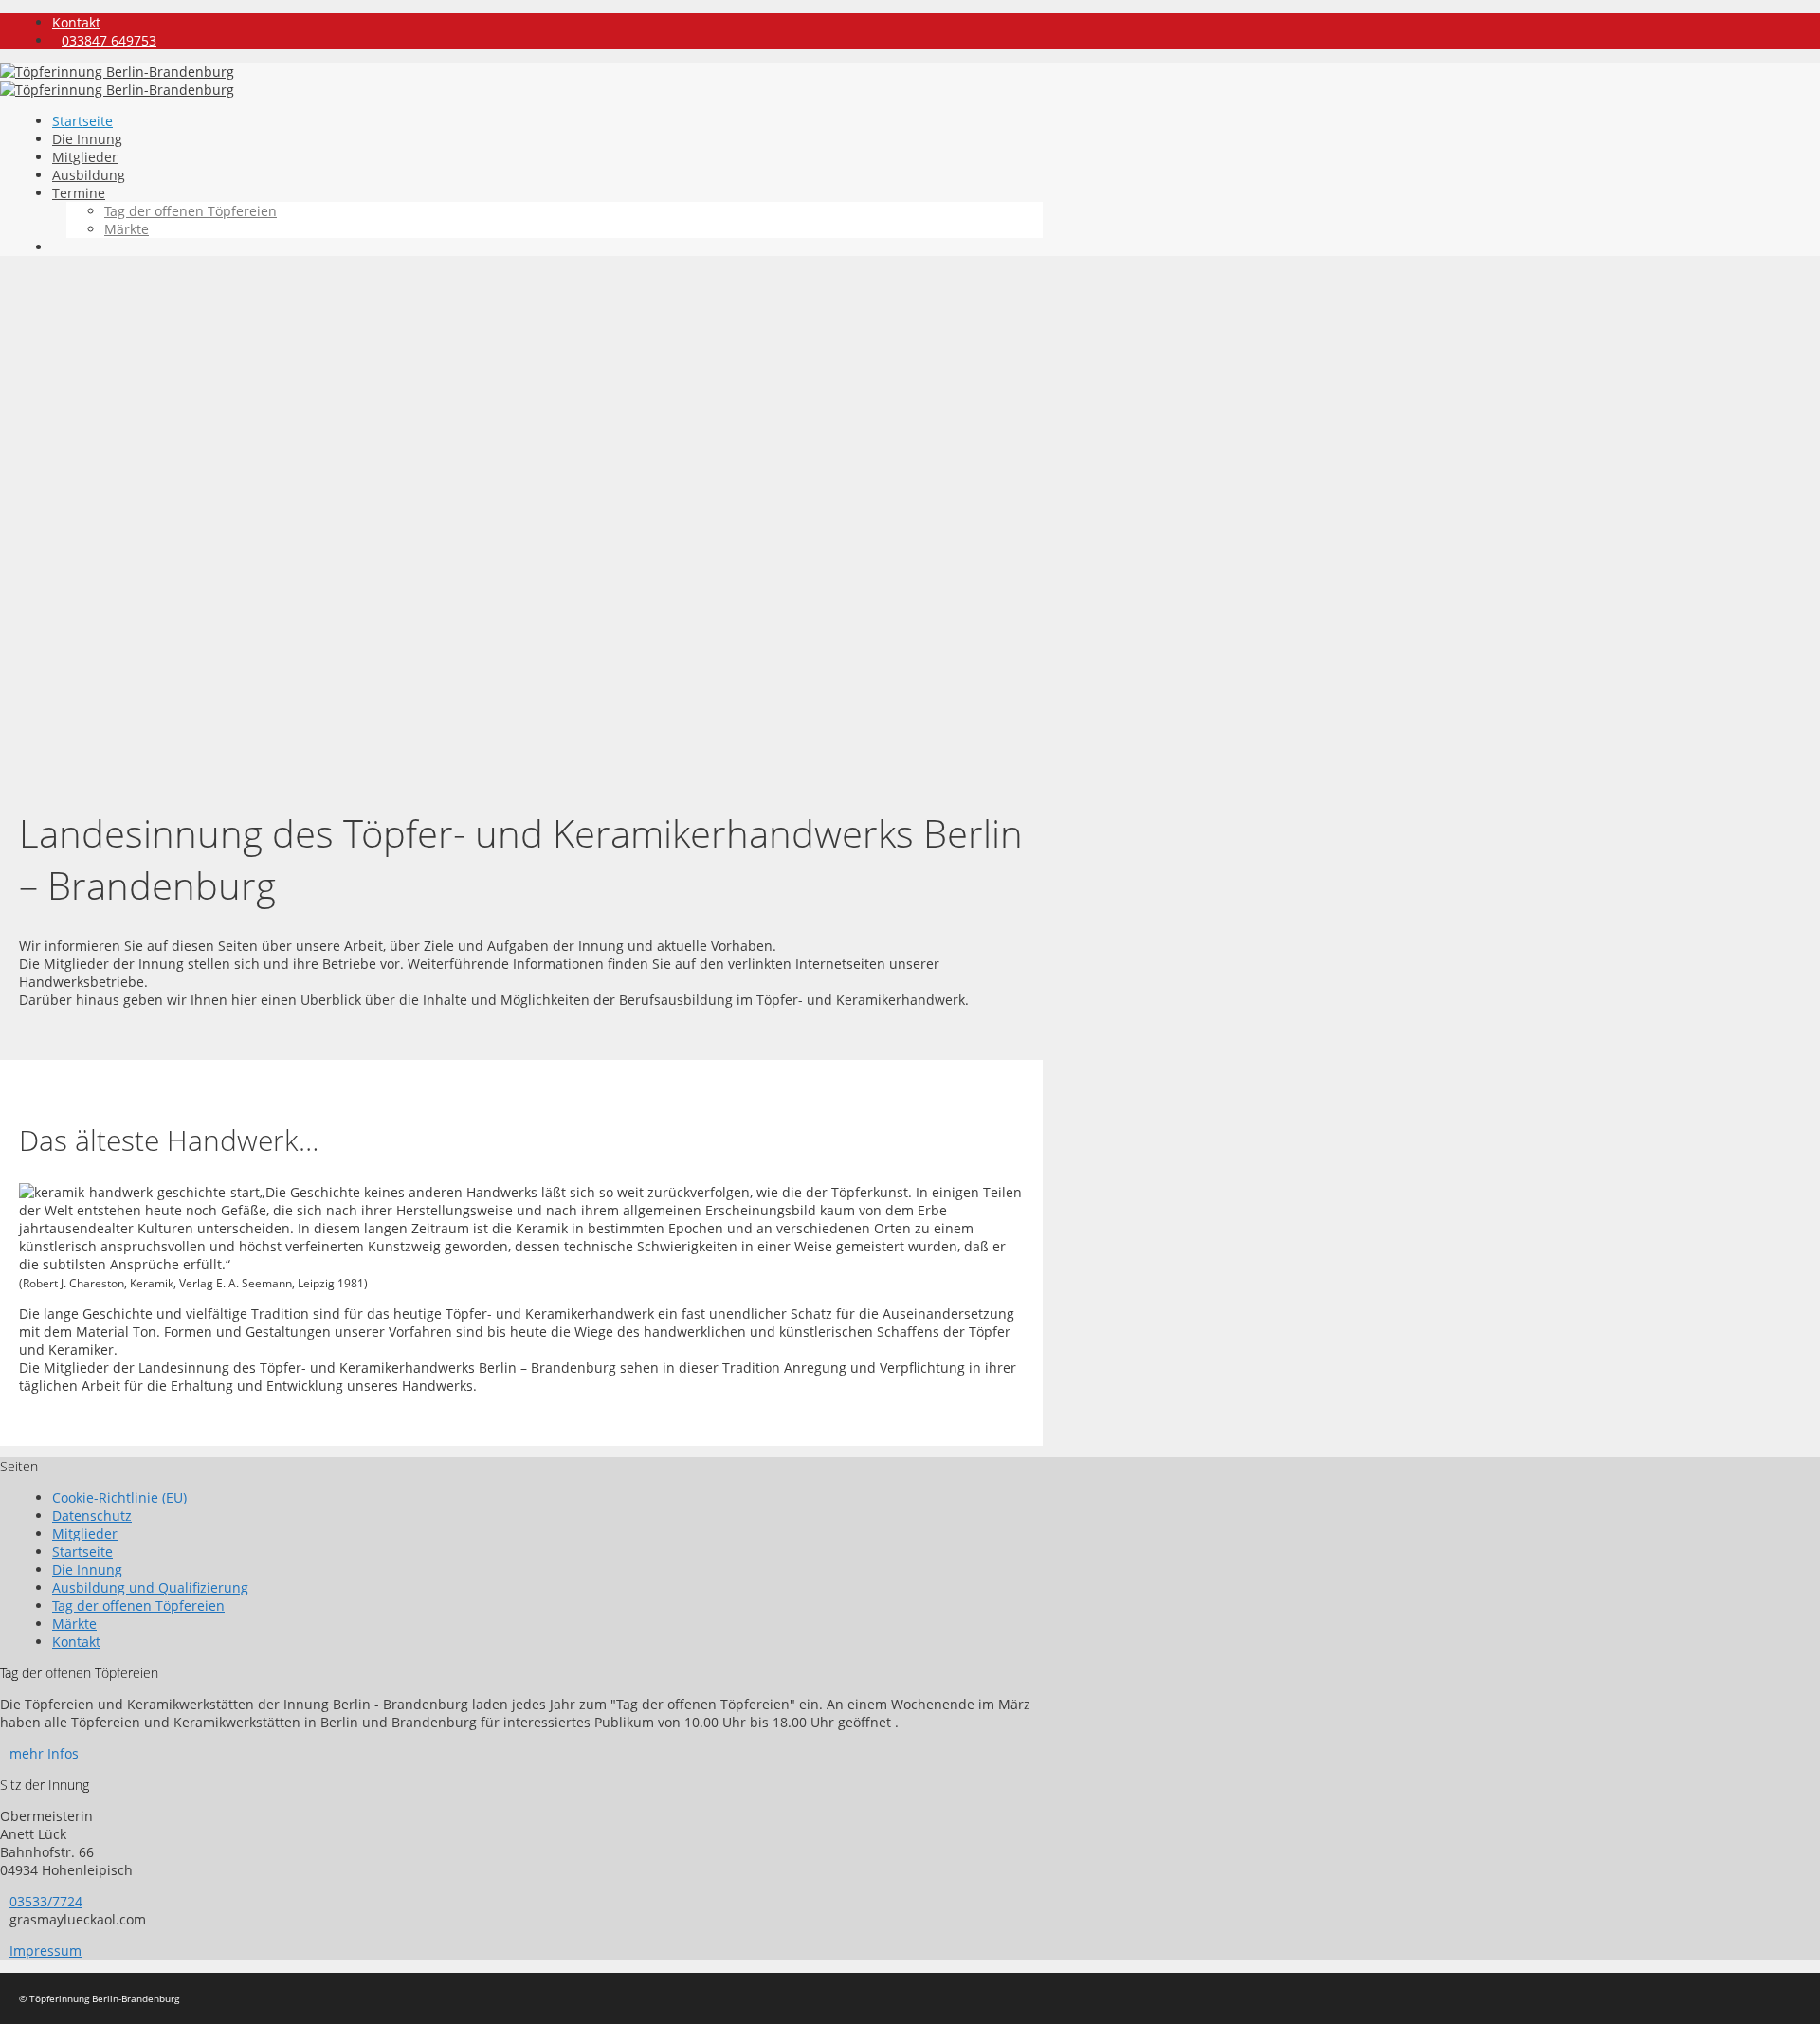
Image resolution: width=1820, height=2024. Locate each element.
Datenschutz (92, 1515)
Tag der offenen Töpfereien (191, 211)
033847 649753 (109, 40)
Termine (79, 193)
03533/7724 (46, 1901)
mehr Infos (44, 1753)
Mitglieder (85, 157)
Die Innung (87, 139)
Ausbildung (89, 175)
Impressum (45, 1951)
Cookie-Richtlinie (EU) (119, 1497)
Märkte (127, 229)
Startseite (82, 121)
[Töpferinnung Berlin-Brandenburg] (117, 90)
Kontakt (76, 22)
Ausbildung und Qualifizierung (150, 1587)
